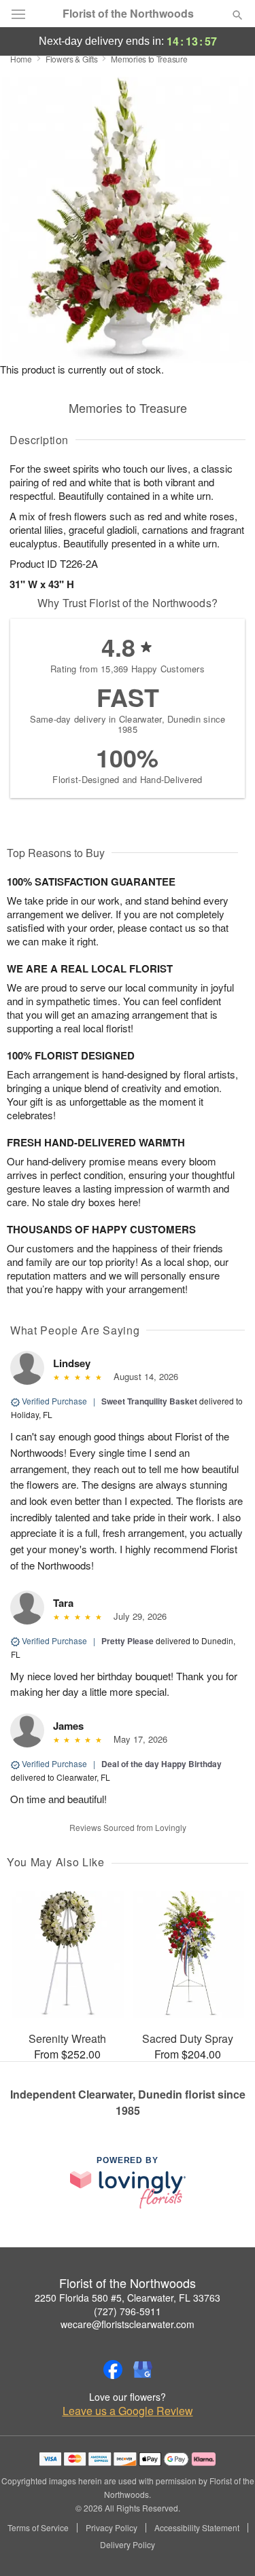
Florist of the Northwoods (128, 14)
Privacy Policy (112, 2528)
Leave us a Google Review (128, 2411)
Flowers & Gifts (72, 59)
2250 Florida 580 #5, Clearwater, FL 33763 (128, 2298)
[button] (226, 2545)
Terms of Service (38, 2528)
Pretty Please (128, 1641)
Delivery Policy (128, 2545)
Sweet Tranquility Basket (149, 1401)
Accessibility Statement (197, 2528)
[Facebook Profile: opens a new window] (113, 2370)
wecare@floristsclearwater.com (128, 2324)
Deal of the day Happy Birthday (161, 1764)
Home (21, 59)
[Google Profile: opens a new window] (143, 2370)
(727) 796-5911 (128, 2311)
